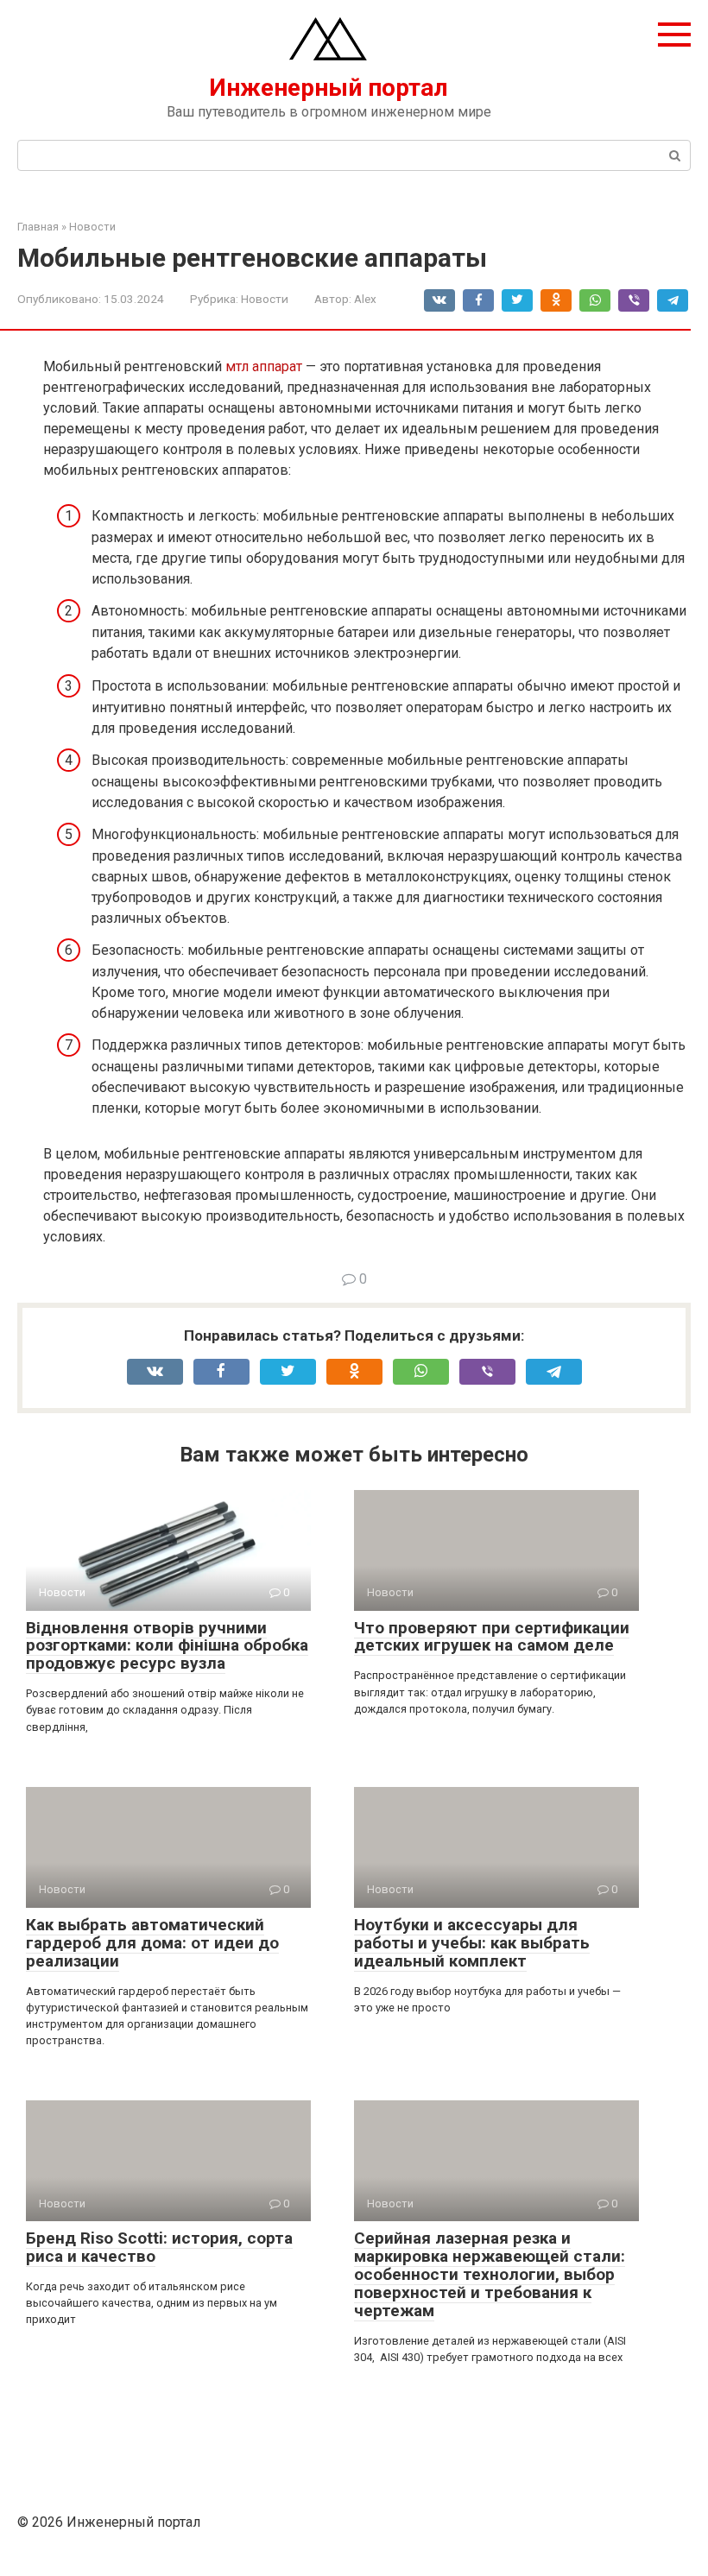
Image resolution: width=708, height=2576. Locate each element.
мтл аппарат (264, 366)
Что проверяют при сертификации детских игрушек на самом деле (492, 1637)
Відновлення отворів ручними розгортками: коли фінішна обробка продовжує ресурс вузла (167, 1646)
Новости (265, 299)
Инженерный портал (329, 88)
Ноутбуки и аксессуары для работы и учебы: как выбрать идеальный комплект (472, 1943)
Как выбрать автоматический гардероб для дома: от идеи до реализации (152, 1943)
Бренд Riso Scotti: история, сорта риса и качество (159, 2247)
